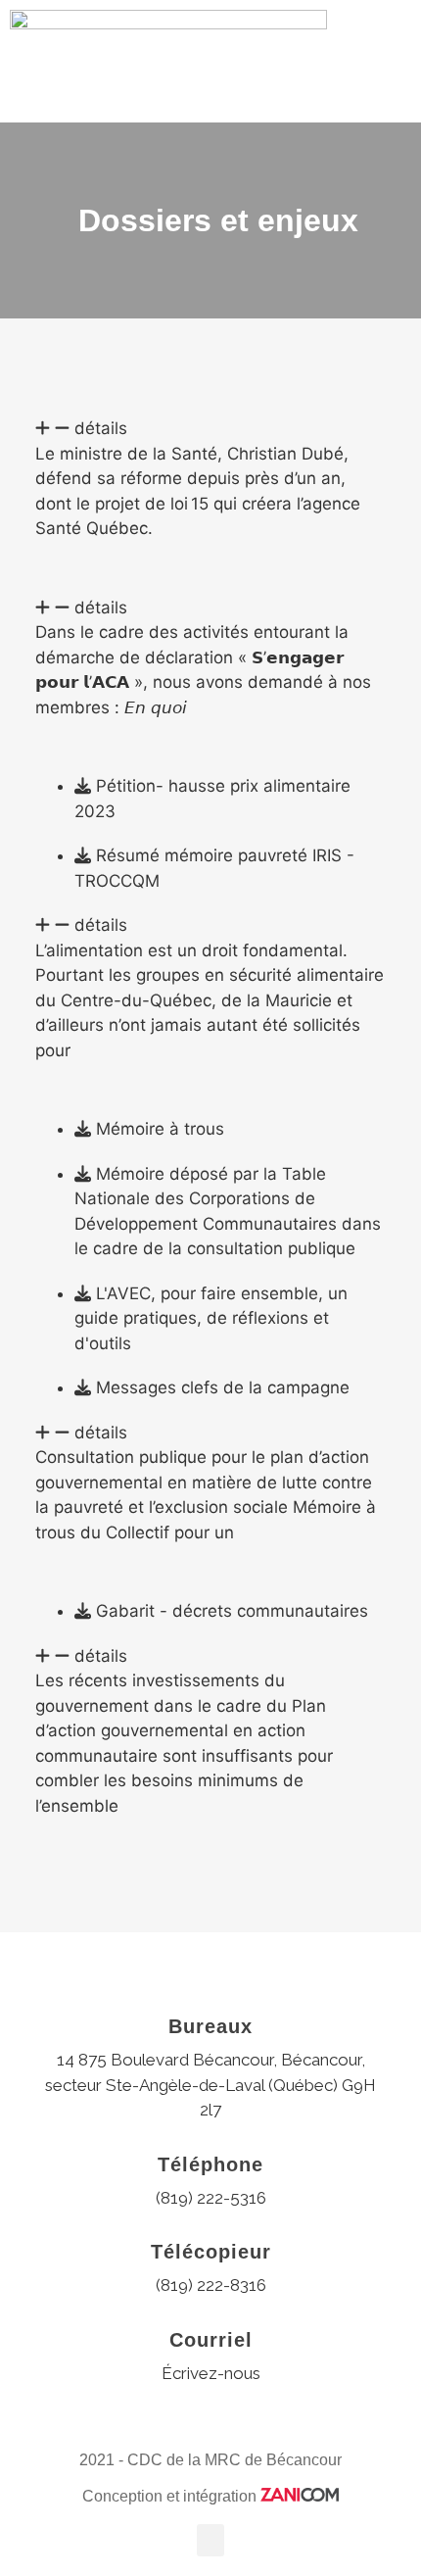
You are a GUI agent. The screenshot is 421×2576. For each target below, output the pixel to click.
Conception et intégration (171, 2496)
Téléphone (210, 2164)
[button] (398, 61)
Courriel (211, 2340)
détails (101, 428)
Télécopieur (211, 2252)
